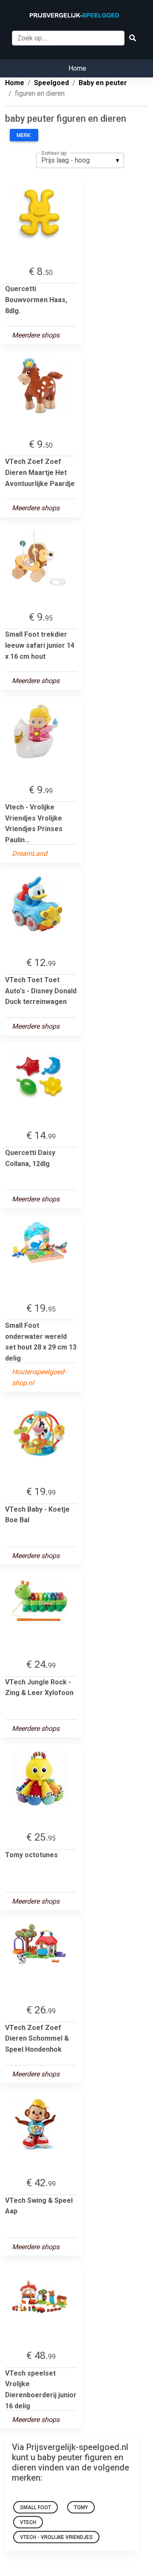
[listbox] (80, 160)
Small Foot (35, 2507)
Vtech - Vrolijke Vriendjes (56, 2537)
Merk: (24, 135)
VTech (28, 2522)
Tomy (81, 2507)
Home (77, 68)
